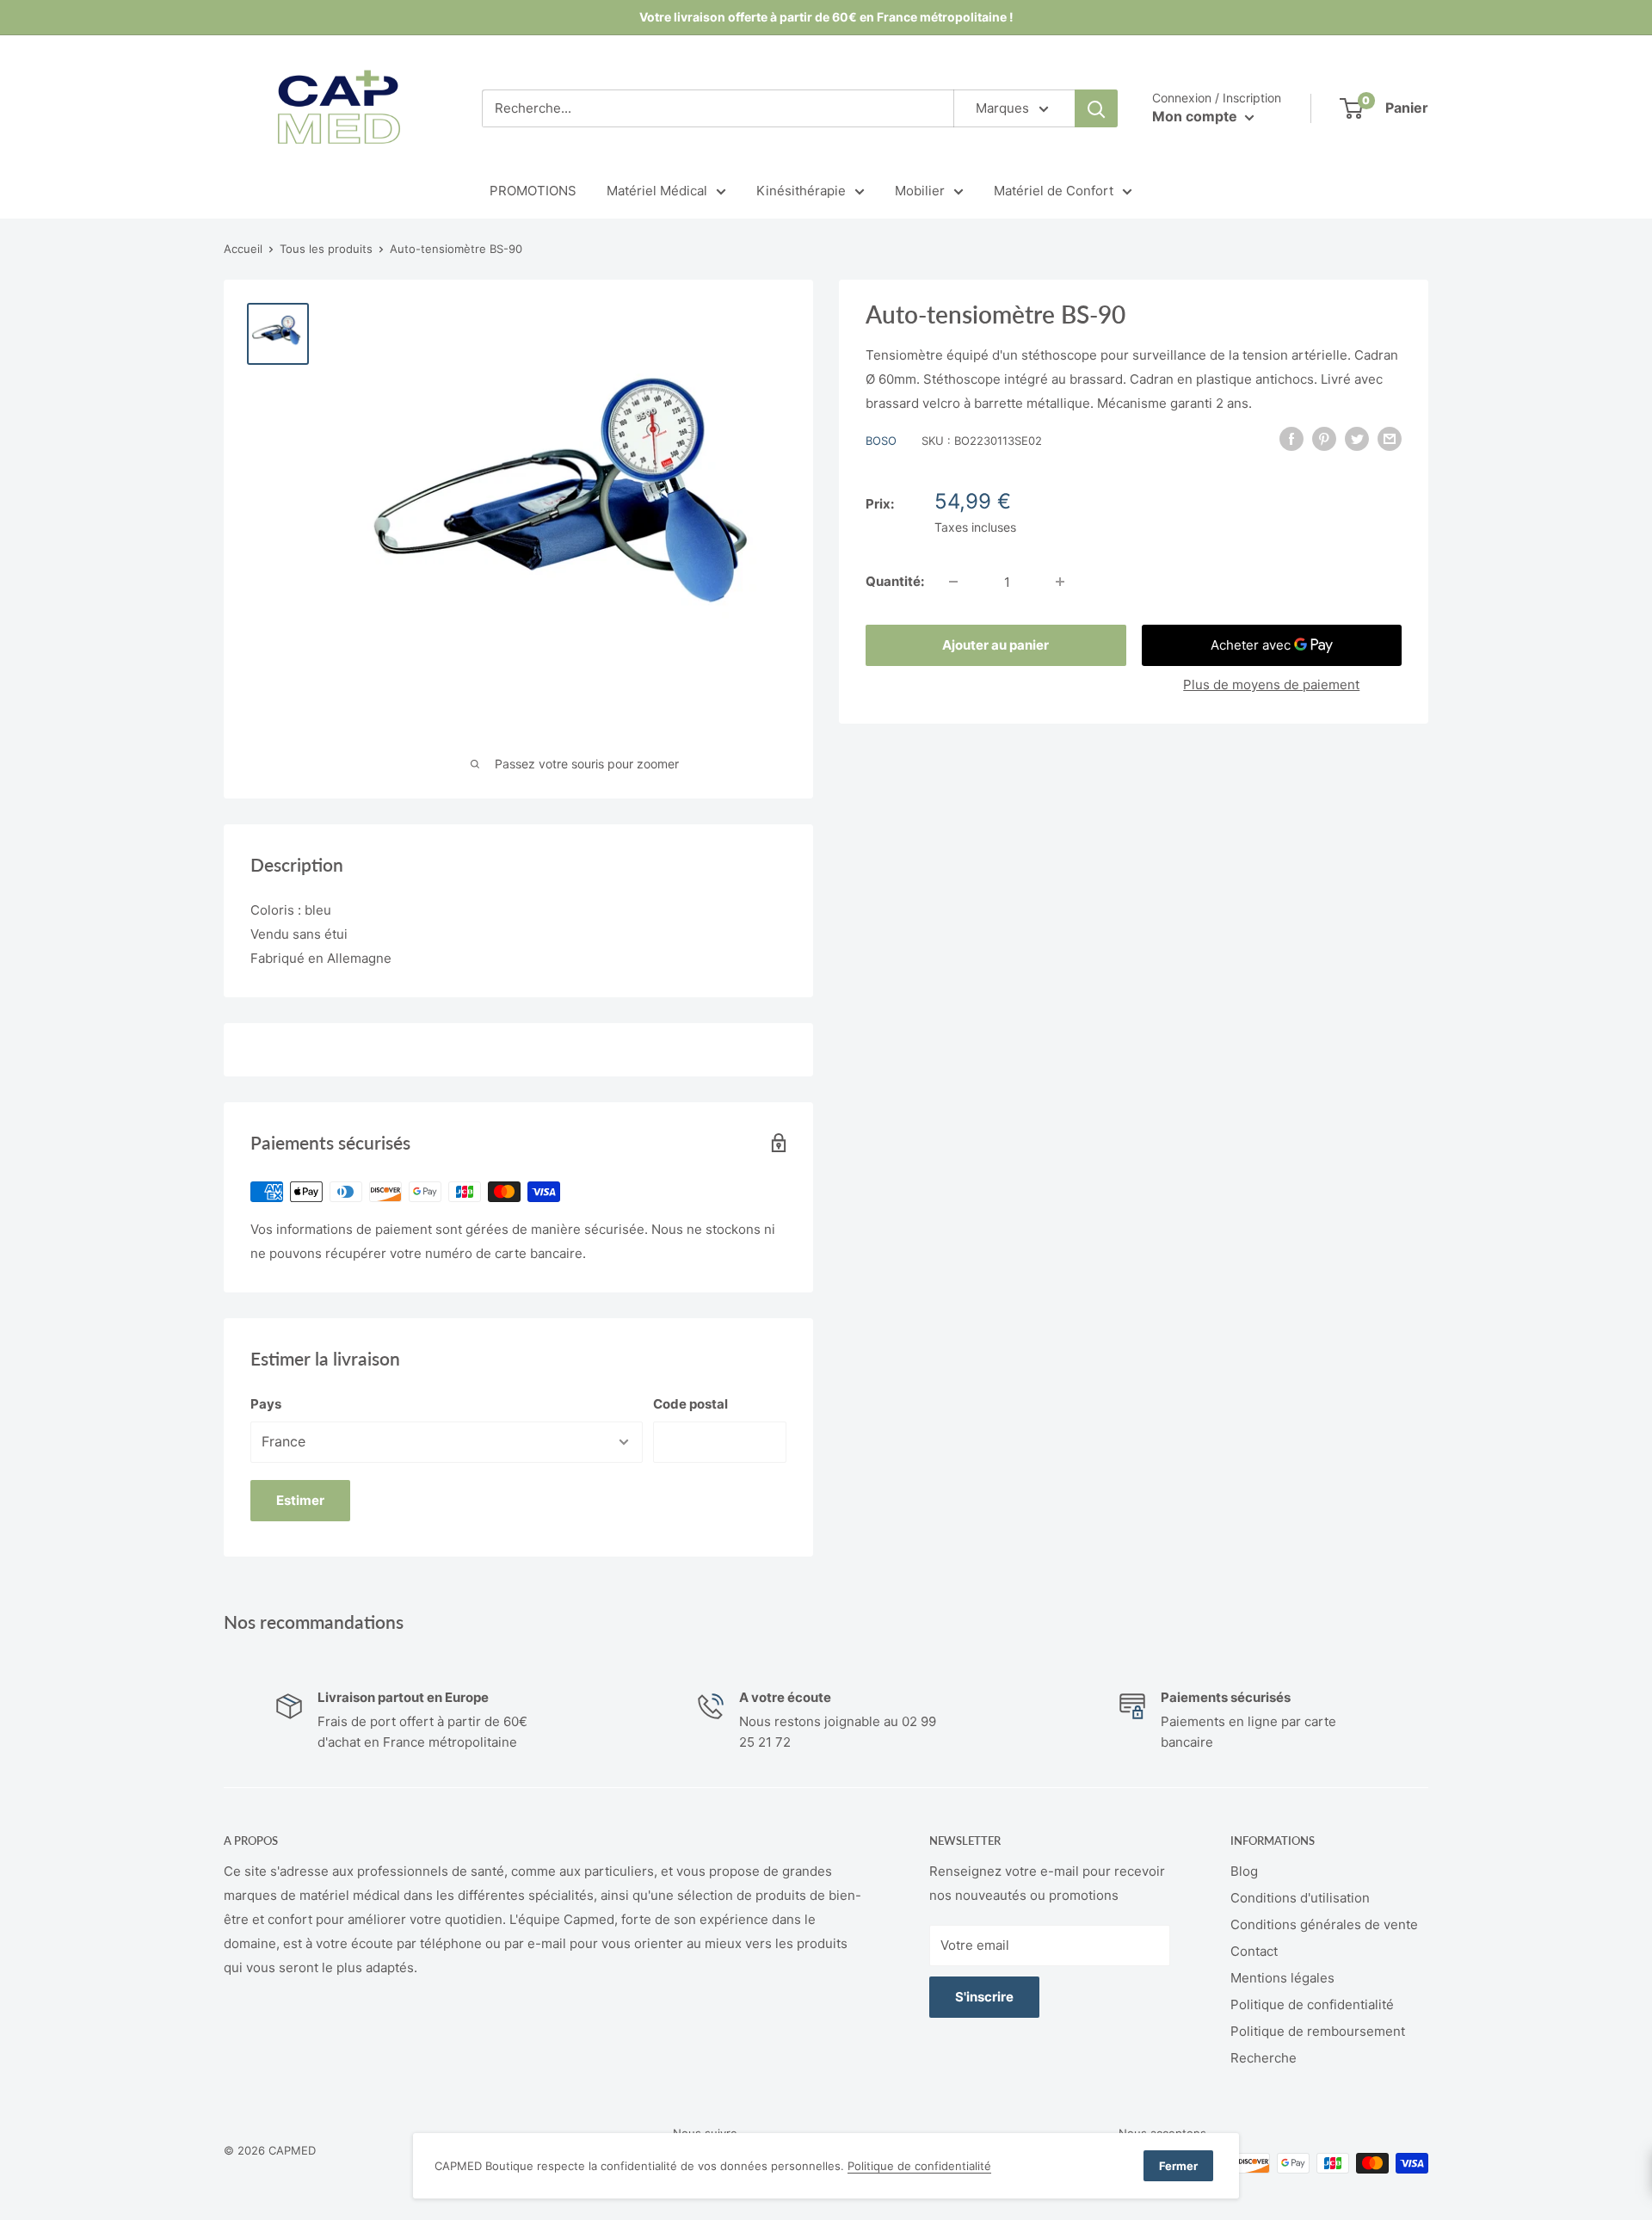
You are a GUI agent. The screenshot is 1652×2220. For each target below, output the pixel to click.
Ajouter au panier (996, 645)
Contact (1254, 1951)
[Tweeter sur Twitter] (1357, 438)
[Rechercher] (1096, 108)
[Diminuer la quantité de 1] (953, 582)
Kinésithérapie (801, 191)
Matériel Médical (657, 191)
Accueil (243, 249)
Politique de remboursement (1318, 2031)
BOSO (881, 441)
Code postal (690, 1404)
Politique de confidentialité (1312, 2004)
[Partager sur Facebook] (1291, 438)
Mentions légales (1282, 1978)
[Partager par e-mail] (1390, 438)
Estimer (300, 1500)
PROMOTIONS (533, 191)
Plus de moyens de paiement (1271, 684)
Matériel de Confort (1054, 191)
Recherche (1264, 2058)
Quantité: (895, 581)
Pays (266, 1404)
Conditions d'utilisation (1300, 1898)
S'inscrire (984, 1997)
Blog (1244, 1871)
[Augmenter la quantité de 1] (1060, 582)
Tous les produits (326, 249)
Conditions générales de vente (1324, 1924)
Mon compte (1196, 116)
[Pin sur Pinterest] (1324, 438)
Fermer (1178, 2166)
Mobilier (920, 191)
